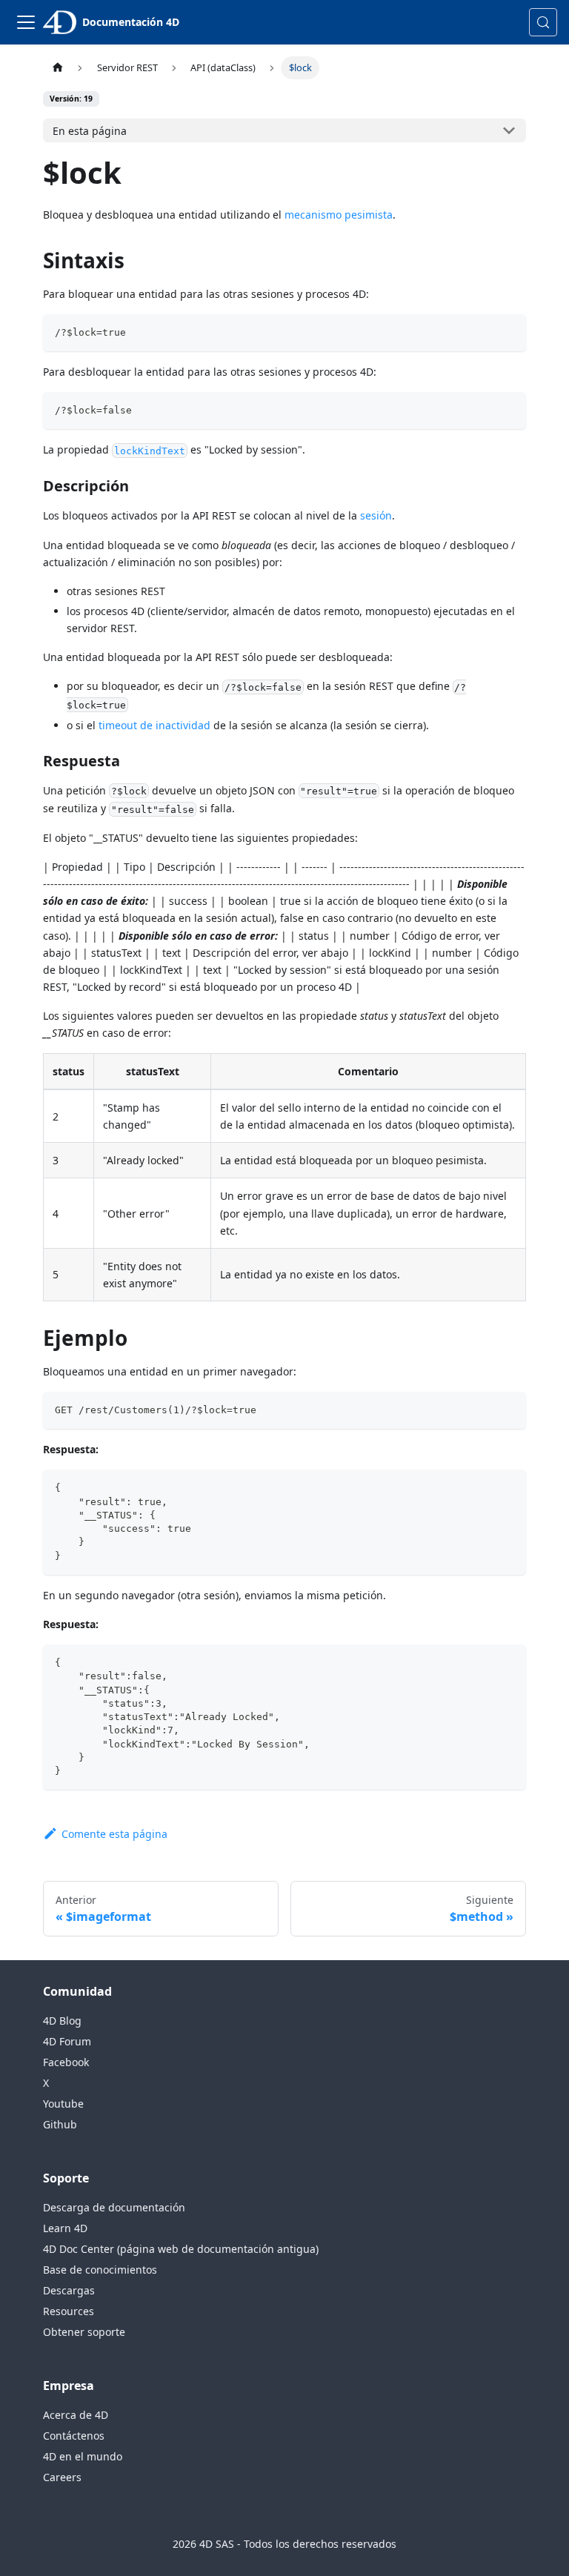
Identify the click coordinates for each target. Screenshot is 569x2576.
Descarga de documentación (114, 2207)
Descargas (69, 2290)
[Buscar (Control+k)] (543, 22)
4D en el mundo (83, 2456)
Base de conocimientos (100, 2270)
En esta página (90, 131)
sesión (376, 515)
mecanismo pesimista (339, 215)
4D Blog (62, 2021)
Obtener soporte (84, 2332)
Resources (69, 2311)
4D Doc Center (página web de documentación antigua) (181, 2249)
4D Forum (67, 2041)
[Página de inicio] (57, 68)
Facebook (66, 2062)
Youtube (63, 2104)
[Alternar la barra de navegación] (26, 22)
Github (60, 2124)
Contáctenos (74, 2436)
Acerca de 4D (76, 2415)
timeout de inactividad (154, 725)
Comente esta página (114, 1834)
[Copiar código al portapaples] (508, 332)
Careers (62, 2477)
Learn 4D (65, 2228)
